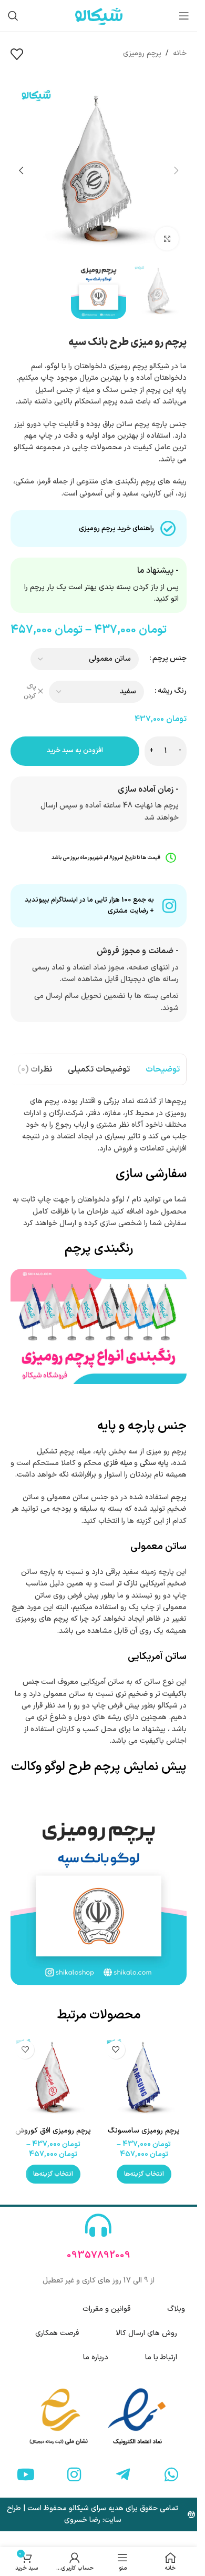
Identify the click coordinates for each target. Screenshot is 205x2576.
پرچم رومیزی (142, 53)
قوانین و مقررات (106, 2309)
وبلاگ (176, 2309)
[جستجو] (13, 16)
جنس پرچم (170, 658)
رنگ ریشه (172, 691)
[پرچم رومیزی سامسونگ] (144, 2078)
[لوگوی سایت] (99, 16)
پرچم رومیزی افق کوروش (53, 2131)
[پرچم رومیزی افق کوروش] (53, 2078)
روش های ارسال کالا (146, 2333)
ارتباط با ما (161, 2357)
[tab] (163, 1069)
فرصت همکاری (57, 2333)
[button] (176, 170)
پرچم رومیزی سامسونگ (144, 2131)
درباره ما (96, 2357)
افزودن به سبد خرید (75, 751)
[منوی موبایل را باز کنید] (184, 16)
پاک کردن (30, 692)
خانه (180, 53)
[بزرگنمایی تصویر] (167, 239)
